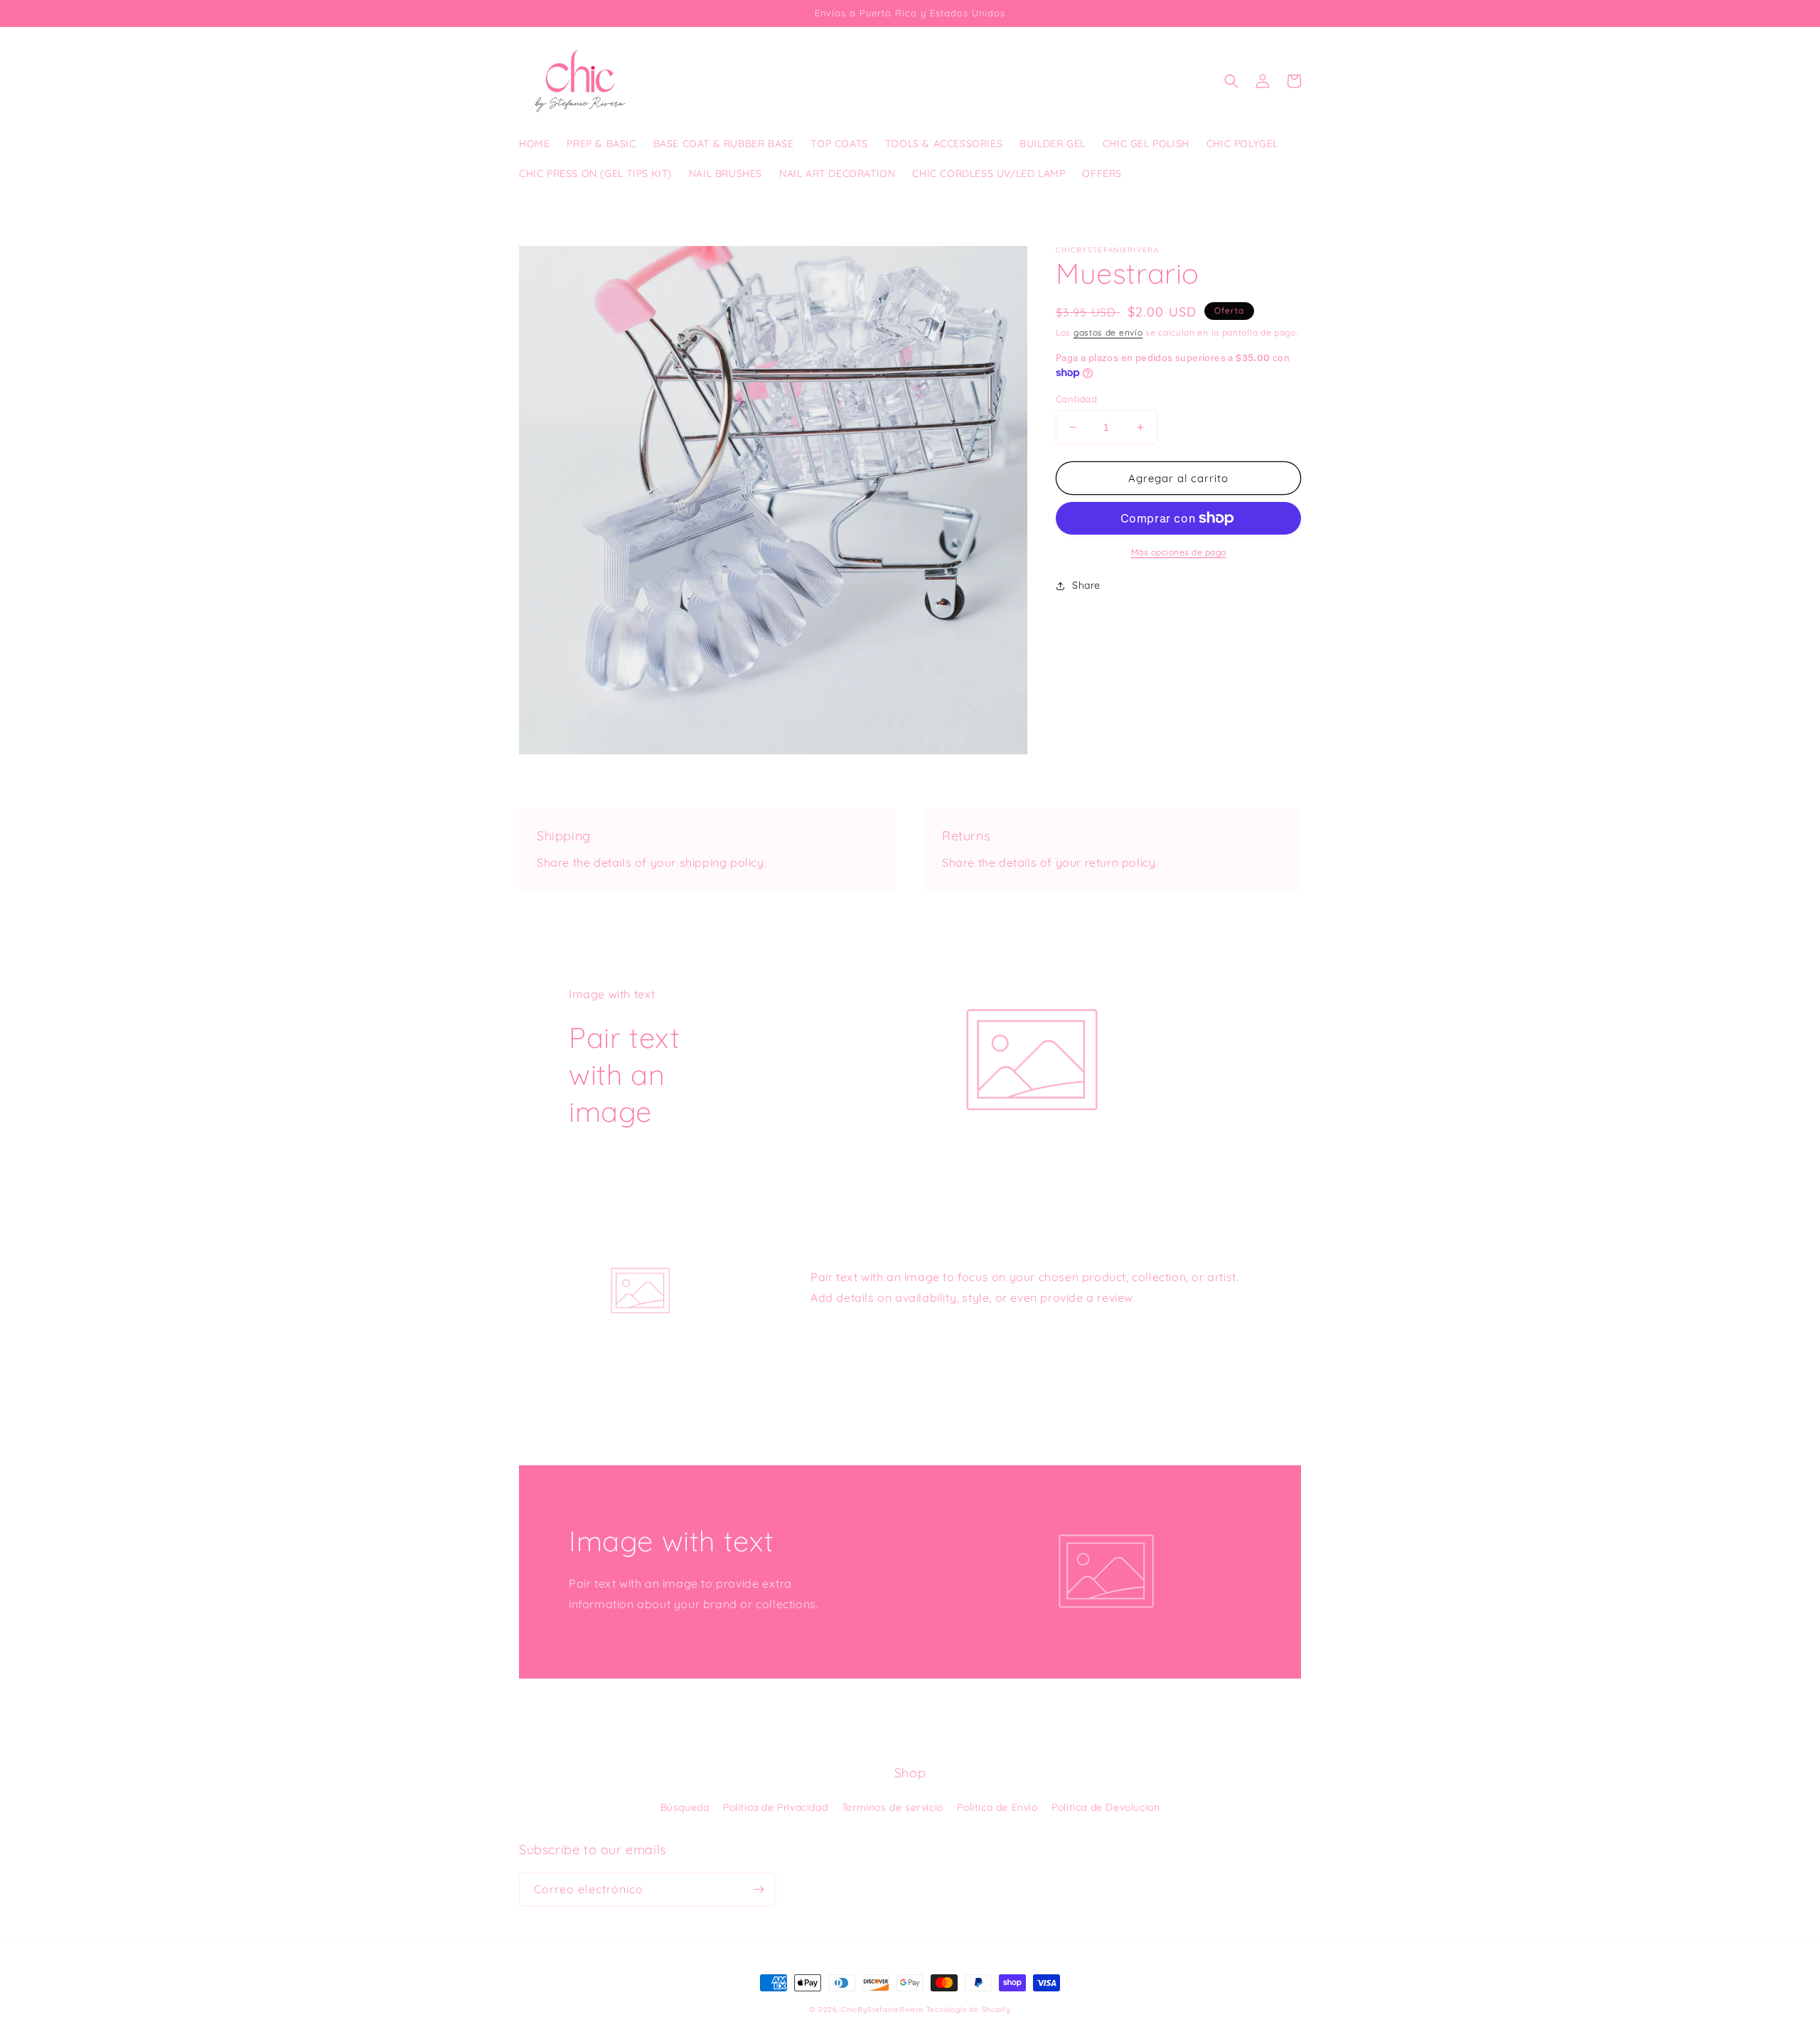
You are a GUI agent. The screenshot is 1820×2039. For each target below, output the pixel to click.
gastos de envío (1108, 332)
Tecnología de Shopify (969, 2009)
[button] (1231, 81)
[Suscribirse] (759, 1889)
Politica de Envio (997, 1807)
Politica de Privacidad (775, 1807)
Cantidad (1076, 399)
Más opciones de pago (1179, 552)
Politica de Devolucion (1106, 1807)
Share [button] (1086, 585)
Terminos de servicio (893, 1807)
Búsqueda (685, 1807)
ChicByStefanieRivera (882, 2009)
